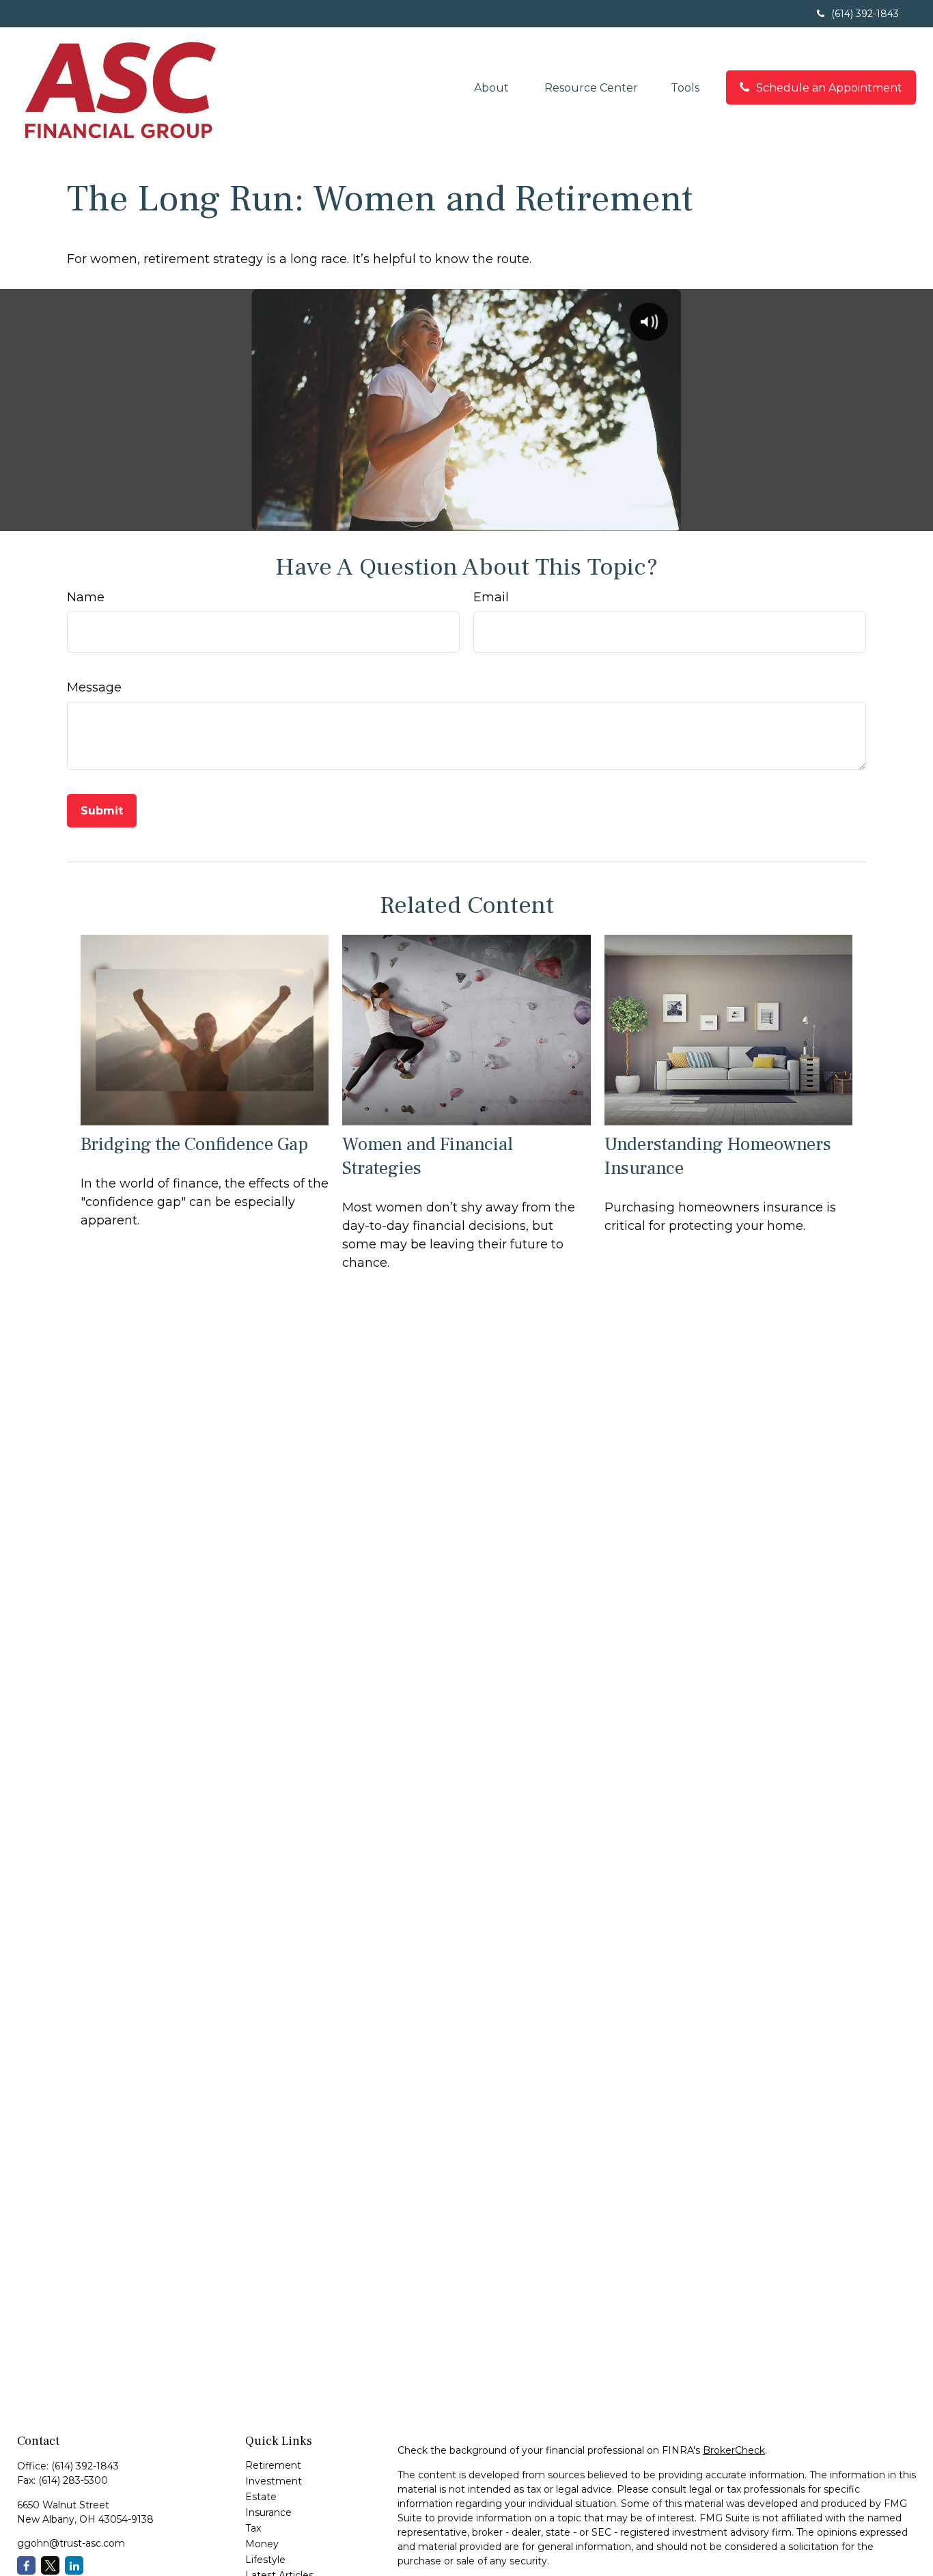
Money (262, 2544)
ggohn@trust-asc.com (71, 2543)
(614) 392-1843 (865, 14)
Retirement (273, 2465)
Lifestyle (265, 2560)
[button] (493, 87)
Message (94, 687)
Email (491, 597)
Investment (274, 2481)
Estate (261, 2497)
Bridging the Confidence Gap (194, 1144)
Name (86, 597)
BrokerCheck (734, 2450)
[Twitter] (50, 2565)
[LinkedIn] (74, 2565)
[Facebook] (26, 2565)
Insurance (268, 2512)
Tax (253, 2528)
